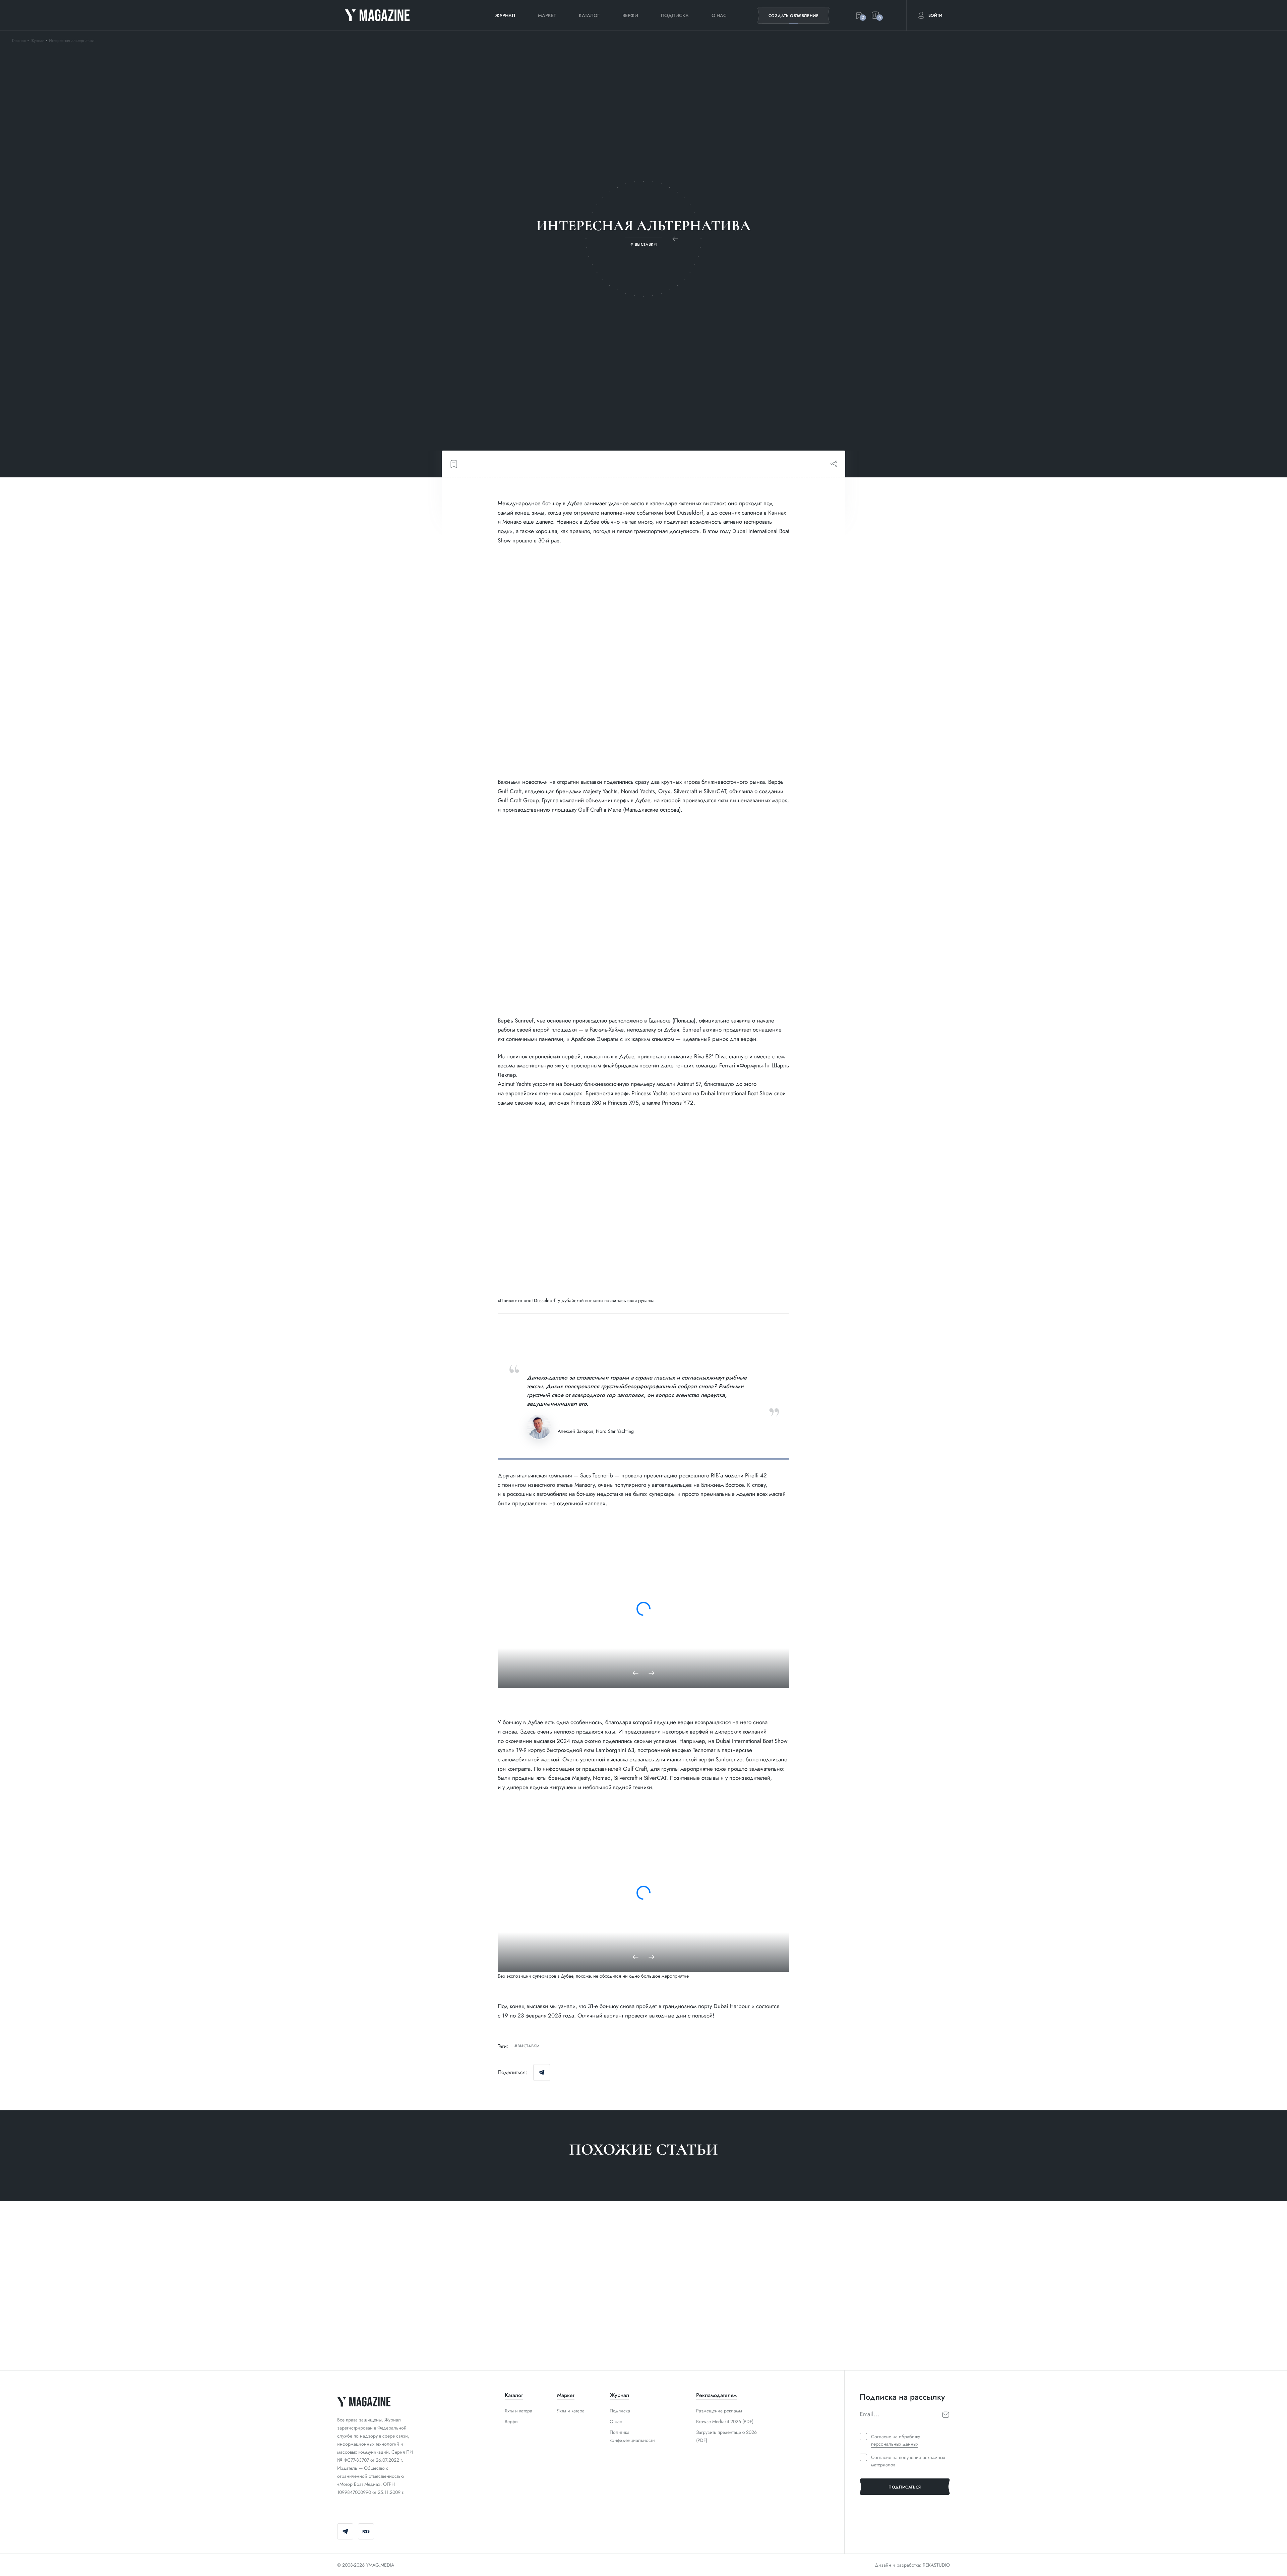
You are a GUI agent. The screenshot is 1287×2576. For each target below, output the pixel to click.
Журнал (505, 15)
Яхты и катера (518, 2411)
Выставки (528, 2046)
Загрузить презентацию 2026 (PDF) (726, 2436)
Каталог (589, 15)
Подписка (675, 15)
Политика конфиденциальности (632, 2436)
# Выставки (350, 2341)
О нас (719, 15)
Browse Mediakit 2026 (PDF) (725, 2421)
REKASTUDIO (936, 2565)
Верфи (630, 15)
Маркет (547, 15)
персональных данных (895, 2444)
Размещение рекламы (719, 2411)
